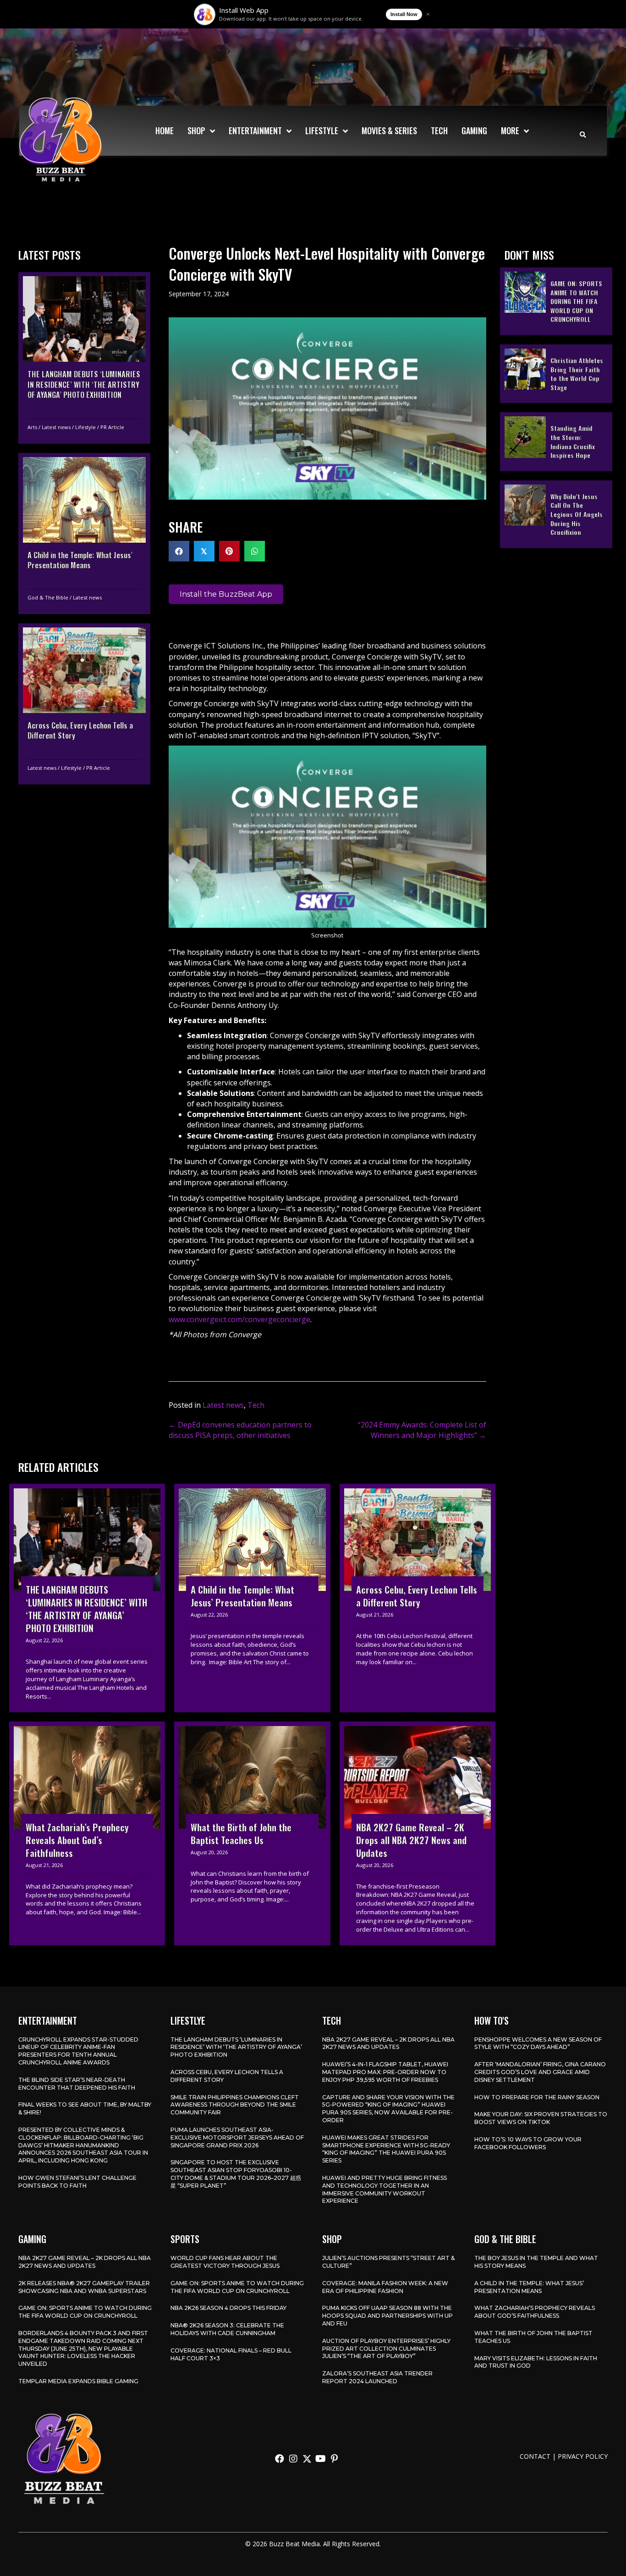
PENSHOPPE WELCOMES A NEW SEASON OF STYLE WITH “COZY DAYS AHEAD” (538, 2043)
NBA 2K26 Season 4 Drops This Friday (228, 2308)
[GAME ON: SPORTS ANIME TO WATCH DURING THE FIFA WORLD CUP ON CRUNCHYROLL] (556, 301)
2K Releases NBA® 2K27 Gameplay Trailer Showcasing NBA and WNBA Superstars (84, 2287)
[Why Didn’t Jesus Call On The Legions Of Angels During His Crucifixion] (556, 514)
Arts (32, 427)
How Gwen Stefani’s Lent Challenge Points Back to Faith (77, 2182)
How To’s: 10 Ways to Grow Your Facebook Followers (528, 2143)
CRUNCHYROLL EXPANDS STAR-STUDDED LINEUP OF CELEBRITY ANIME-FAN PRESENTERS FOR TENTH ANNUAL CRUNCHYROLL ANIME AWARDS (78, 2051)
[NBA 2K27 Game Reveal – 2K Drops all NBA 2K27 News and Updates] (417, 1833)
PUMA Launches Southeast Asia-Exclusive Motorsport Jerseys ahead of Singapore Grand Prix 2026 (237, 2138)
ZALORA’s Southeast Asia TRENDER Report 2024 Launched (377, 2377)
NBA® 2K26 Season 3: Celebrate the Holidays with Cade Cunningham (227, 2329)
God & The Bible (48, 597)
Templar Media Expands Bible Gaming (78, 2381)
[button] (280, 2459)
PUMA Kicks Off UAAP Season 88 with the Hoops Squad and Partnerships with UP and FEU (387, 2316)
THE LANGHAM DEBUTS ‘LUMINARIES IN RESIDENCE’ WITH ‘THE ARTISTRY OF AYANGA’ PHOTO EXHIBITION (236, 2047)
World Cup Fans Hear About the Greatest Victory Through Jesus (225, 2262)
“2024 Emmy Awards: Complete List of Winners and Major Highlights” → (422, 1430)
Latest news (56, 427)
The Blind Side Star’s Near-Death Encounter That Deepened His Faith (77, 2084)
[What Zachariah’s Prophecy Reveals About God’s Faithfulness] (87, 1833)
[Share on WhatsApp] (255, 551)
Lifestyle (85, 427)
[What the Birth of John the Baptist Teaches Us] (252, 1833)
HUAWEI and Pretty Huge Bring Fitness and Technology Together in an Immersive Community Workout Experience (384, 2189)
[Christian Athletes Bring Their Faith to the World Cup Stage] (556, 373)
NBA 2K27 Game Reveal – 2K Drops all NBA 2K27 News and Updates (388, 2043)
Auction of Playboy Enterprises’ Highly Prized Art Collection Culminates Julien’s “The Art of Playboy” (386, 2349)
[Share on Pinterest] (229, 551)
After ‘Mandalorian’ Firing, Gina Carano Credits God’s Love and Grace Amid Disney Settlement (540, 2072)
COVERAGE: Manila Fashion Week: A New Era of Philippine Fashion (385, 2287)
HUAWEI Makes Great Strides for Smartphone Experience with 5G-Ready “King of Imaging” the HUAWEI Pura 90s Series (386, 2149)
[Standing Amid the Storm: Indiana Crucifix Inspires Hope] (556, 441)
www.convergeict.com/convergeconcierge (239, 1319)
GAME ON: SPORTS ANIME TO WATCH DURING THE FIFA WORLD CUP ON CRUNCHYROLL (85, 2312)
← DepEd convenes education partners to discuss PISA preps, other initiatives (240, 1430)
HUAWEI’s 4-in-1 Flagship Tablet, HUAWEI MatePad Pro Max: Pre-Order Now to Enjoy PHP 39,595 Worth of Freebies (385, 2072)
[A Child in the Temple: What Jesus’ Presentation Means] (84, 533)
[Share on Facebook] (179, 551)
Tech (256, 1405)
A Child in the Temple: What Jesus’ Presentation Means (529, 2287)
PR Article (112, 427)
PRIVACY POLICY (583, 2456)
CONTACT (535, 2456)
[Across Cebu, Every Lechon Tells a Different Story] (84, 703)
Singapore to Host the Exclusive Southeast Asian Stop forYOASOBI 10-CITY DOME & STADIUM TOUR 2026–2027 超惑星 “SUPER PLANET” (236, 2174)
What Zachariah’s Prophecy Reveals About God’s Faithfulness (535, 2312)
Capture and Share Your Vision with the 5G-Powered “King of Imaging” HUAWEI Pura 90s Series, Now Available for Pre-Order (388, 2109)
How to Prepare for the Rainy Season (537, 2097)
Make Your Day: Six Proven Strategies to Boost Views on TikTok (541, 2118)
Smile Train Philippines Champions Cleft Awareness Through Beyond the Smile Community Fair (235, 2105)
